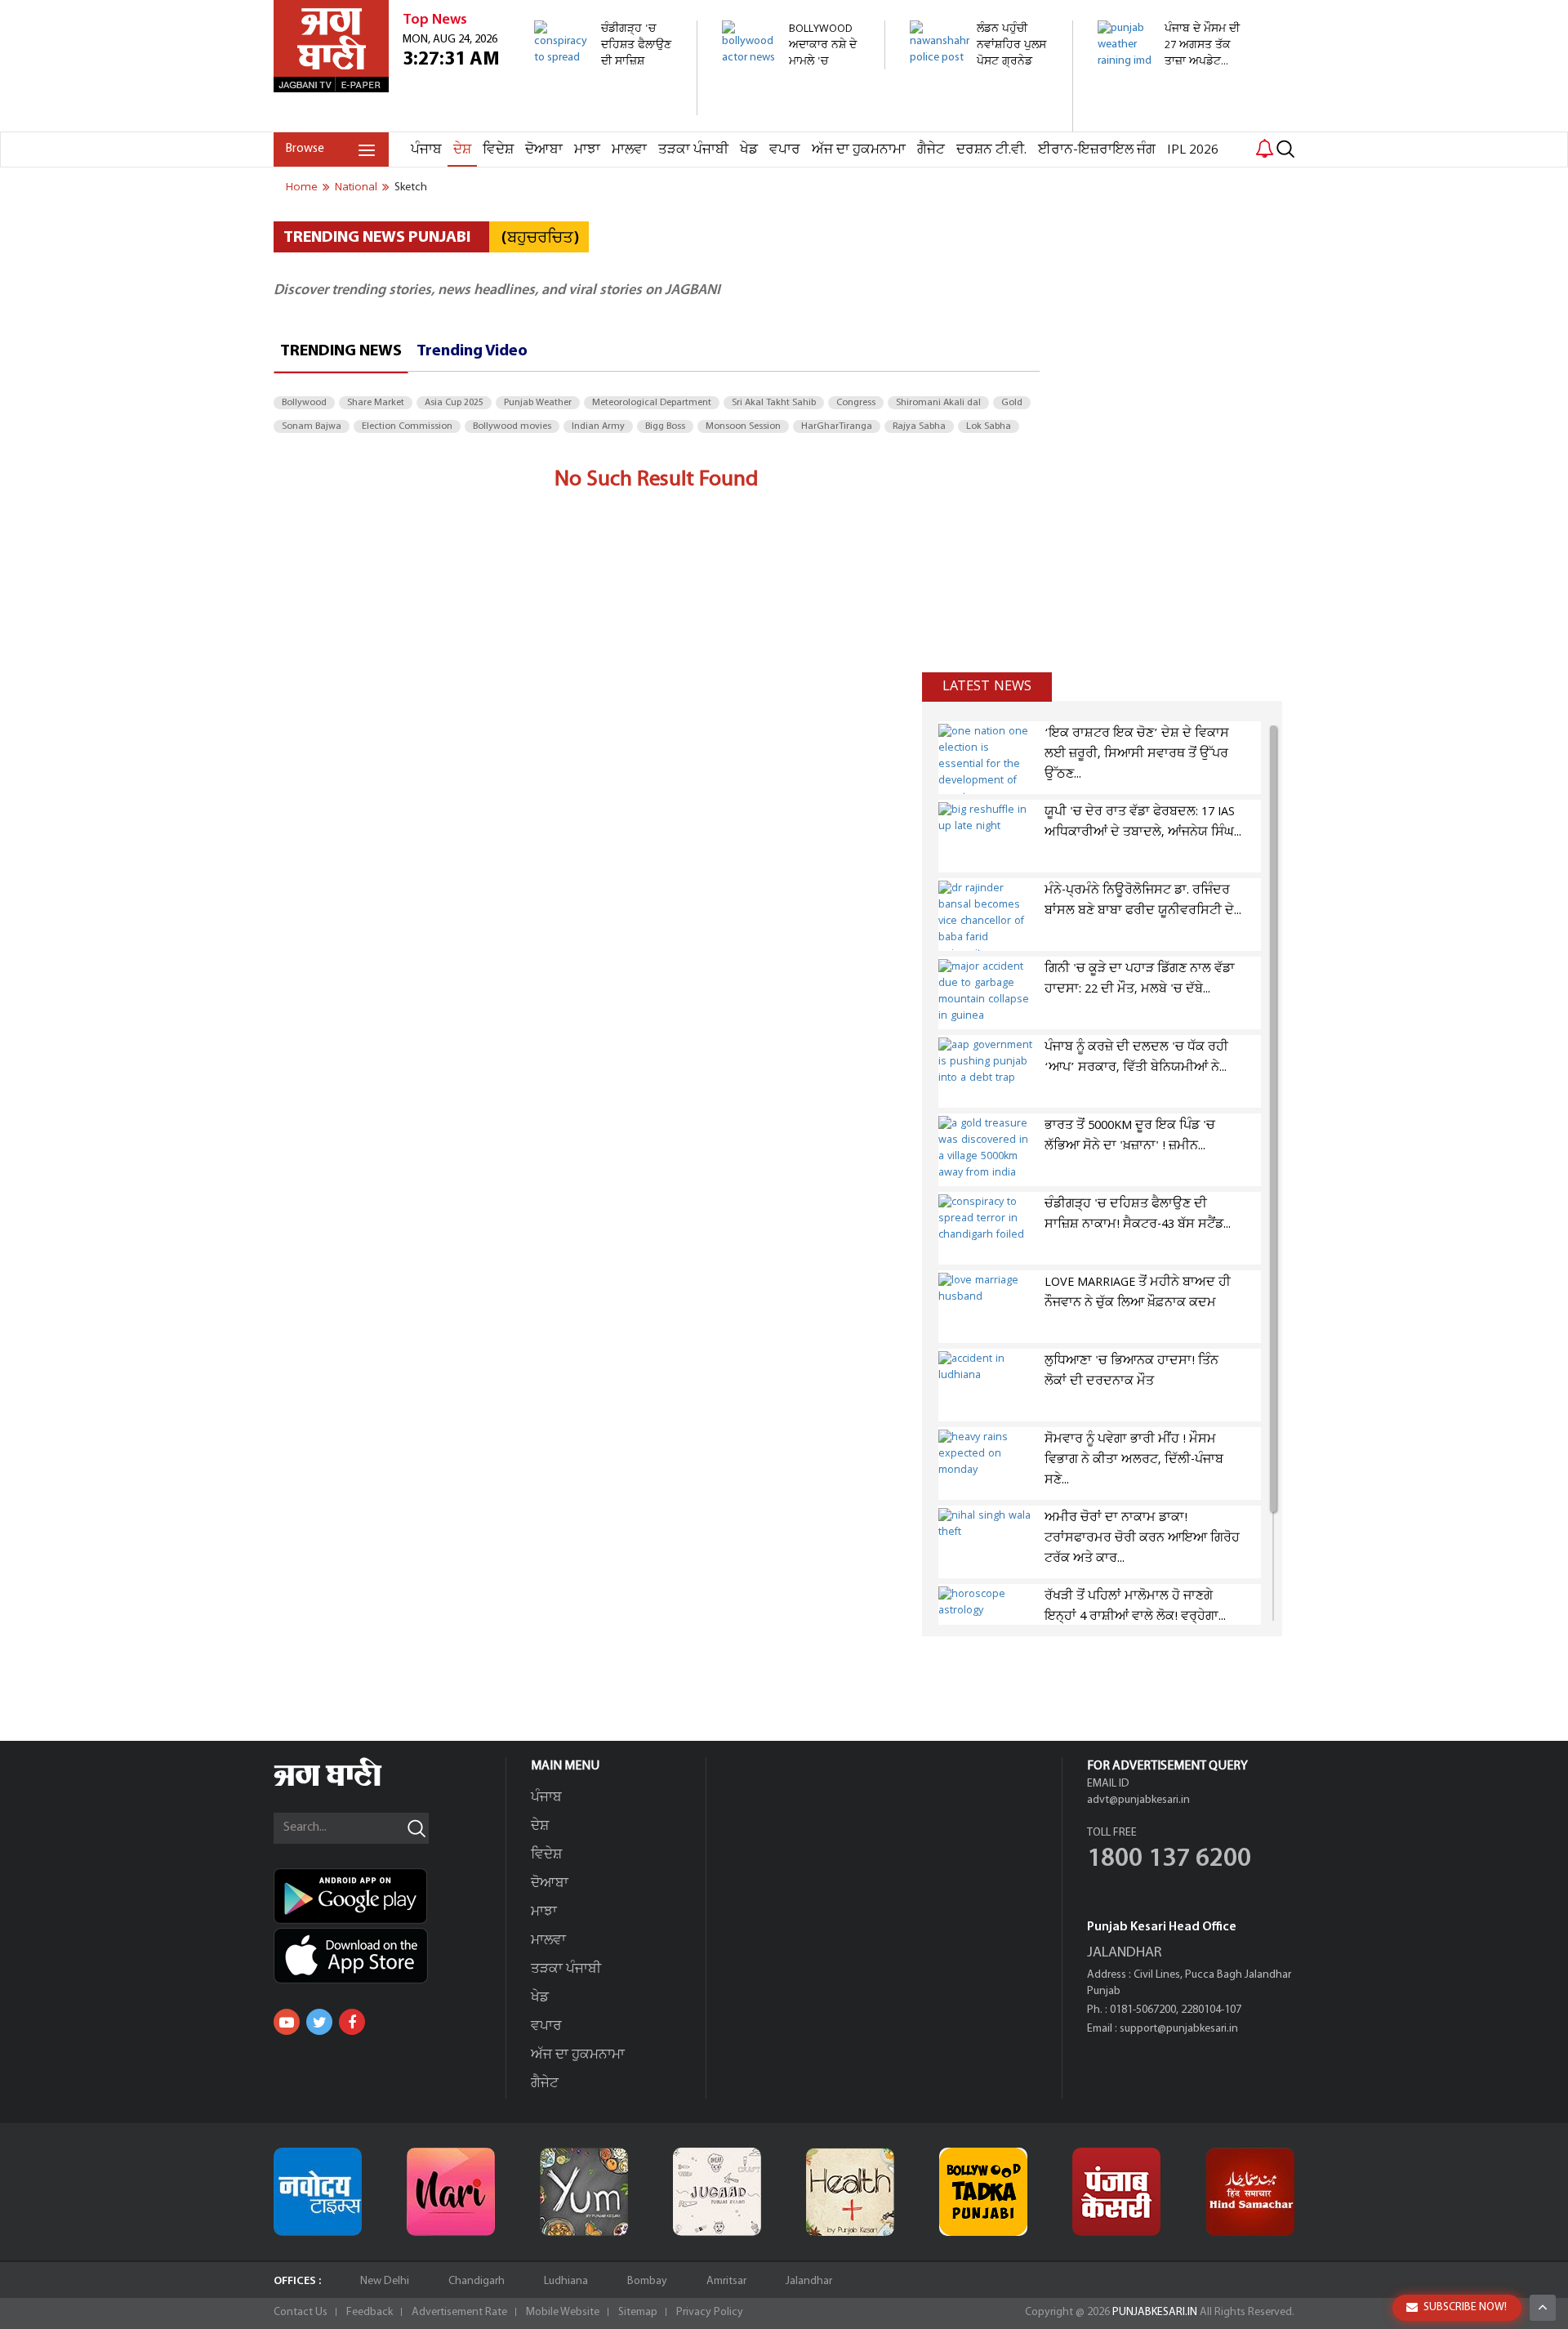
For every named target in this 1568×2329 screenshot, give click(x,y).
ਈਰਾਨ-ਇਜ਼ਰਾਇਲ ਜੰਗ (1097, 150)
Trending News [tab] (341, 351)
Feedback (370, 2312)
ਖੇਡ (749, 150)
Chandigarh (477, 2281)
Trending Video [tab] (472, 351)
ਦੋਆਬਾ (544, 150)
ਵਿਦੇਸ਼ (498, 150)
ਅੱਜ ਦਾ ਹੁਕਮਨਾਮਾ (859, 150)
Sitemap (638, 2312)
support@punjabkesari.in (1179, 2029)
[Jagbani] (350, 1784)
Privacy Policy (710, 2312)
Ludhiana (566, 2281)
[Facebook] (352, 2022)
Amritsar (726, 2281)
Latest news (987, 686)
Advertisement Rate (459, 2312)
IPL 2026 (1193, 150)
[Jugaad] (717, 2192)
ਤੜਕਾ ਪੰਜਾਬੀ (693, 150)
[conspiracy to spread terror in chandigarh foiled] (606, 107)
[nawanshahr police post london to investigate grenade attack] (982, 123)
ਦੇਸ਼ (462, 150)
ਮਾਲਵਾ (629, 150)
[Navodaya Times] (318, 2192)
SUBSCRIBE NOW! (1465, 2307)
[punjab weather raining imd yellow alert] (1170, 77)
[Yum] (584, 2192)
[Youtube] (287, 2022)
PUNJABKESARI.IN (1155, 2312)
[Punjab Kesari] (1116, 2192)
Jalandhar (809, 2281)
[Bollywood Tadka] (983, 2192)
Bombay (647, 2281)
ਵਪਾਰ (785, 150)
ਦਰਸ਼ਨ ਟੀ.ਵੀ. (991, 150)
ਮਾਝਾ (587, 150)
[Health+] (850, 2192)
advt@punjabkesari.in (1138, 1800)
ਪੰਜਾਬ (426, 150)
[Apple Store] (390, 1956)
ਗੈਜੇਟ (931, 150)
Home (302, 187)
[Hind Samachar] (1250, 2192)
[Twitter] (319, 2022)
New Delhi (385, 2281)
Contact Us (301, 2312)
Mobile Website (563, 2312)
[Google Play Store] (390, 1896)
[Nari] (451, 2192)
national (356, 187)
